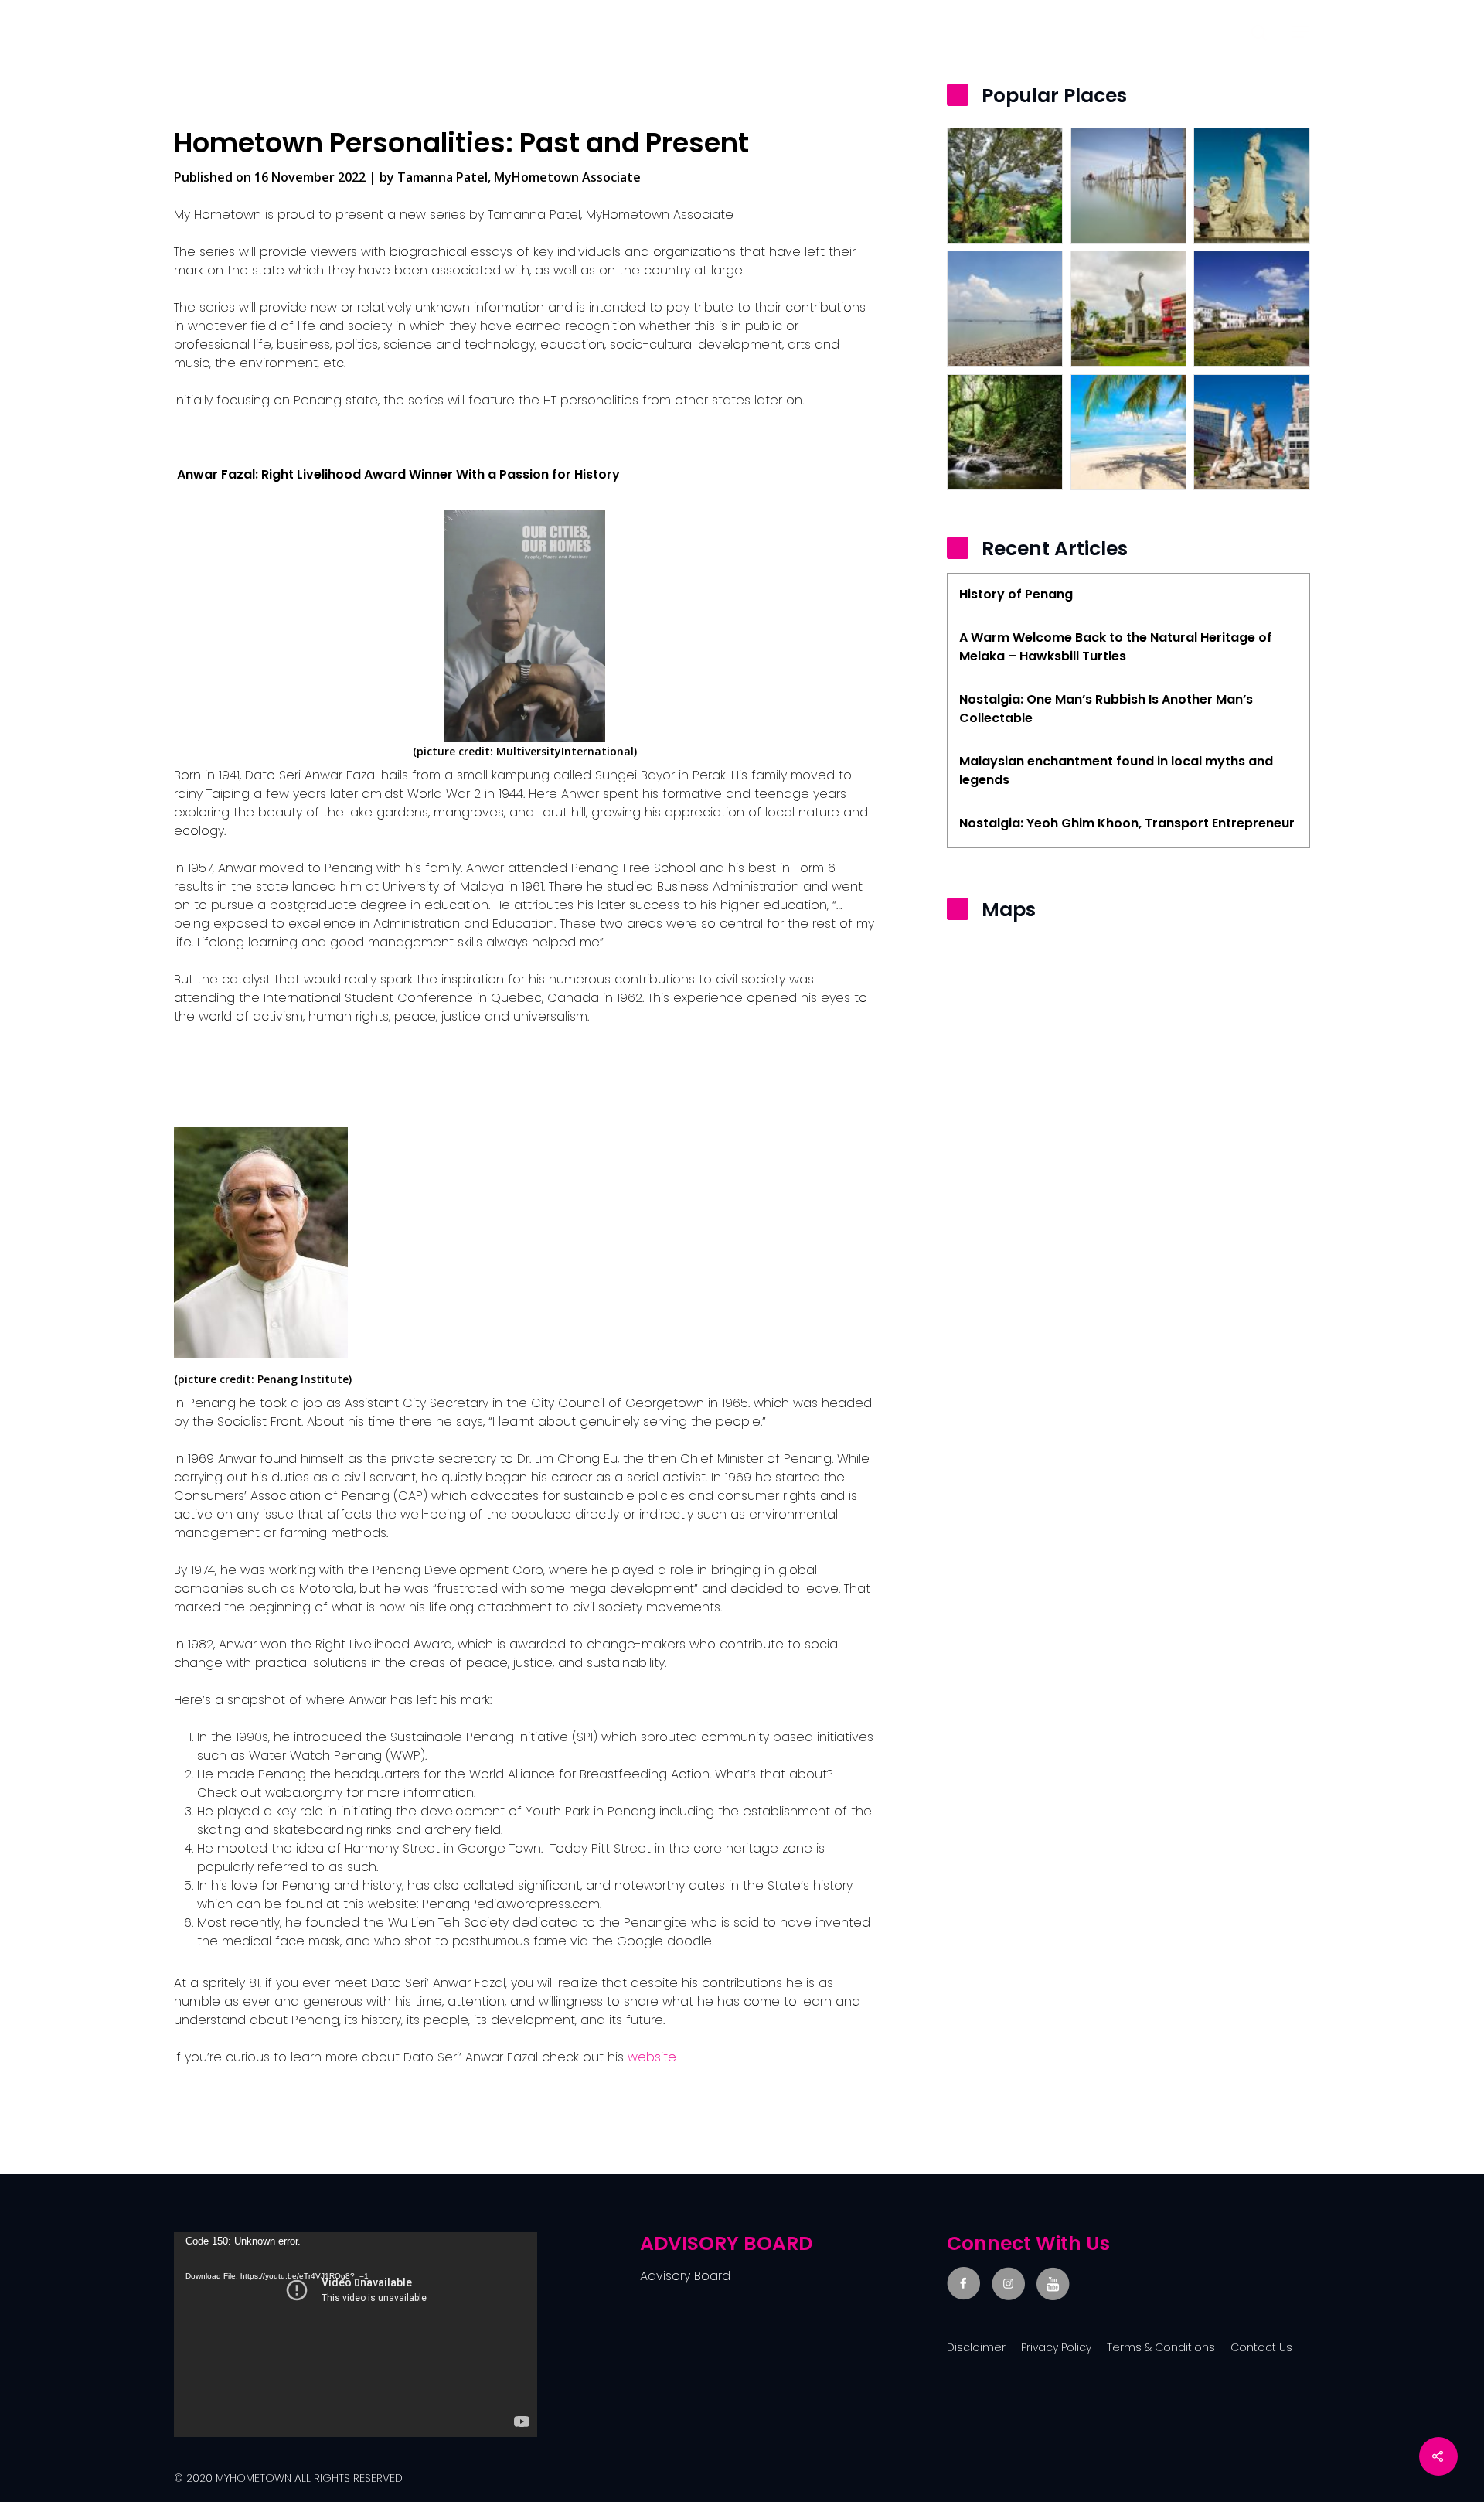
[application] (356, 2335)
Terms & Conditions (1161, 2347)
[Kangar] (1251, 308)
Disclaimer (976, 2347)
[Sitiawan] (1251, 186)
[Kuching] (1251, 432)
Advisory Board (685, 2276)
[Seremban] (1005, 432)
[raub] (1005, 186)
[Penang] (1128, 432)
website (652, 2057)
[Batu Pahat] (1128, 186)
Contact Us (1261, 2347)
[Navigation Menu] (1301, 32)
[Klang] (1005, 308)
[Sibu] (1128, 308)
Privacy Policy (1056, 2347)
